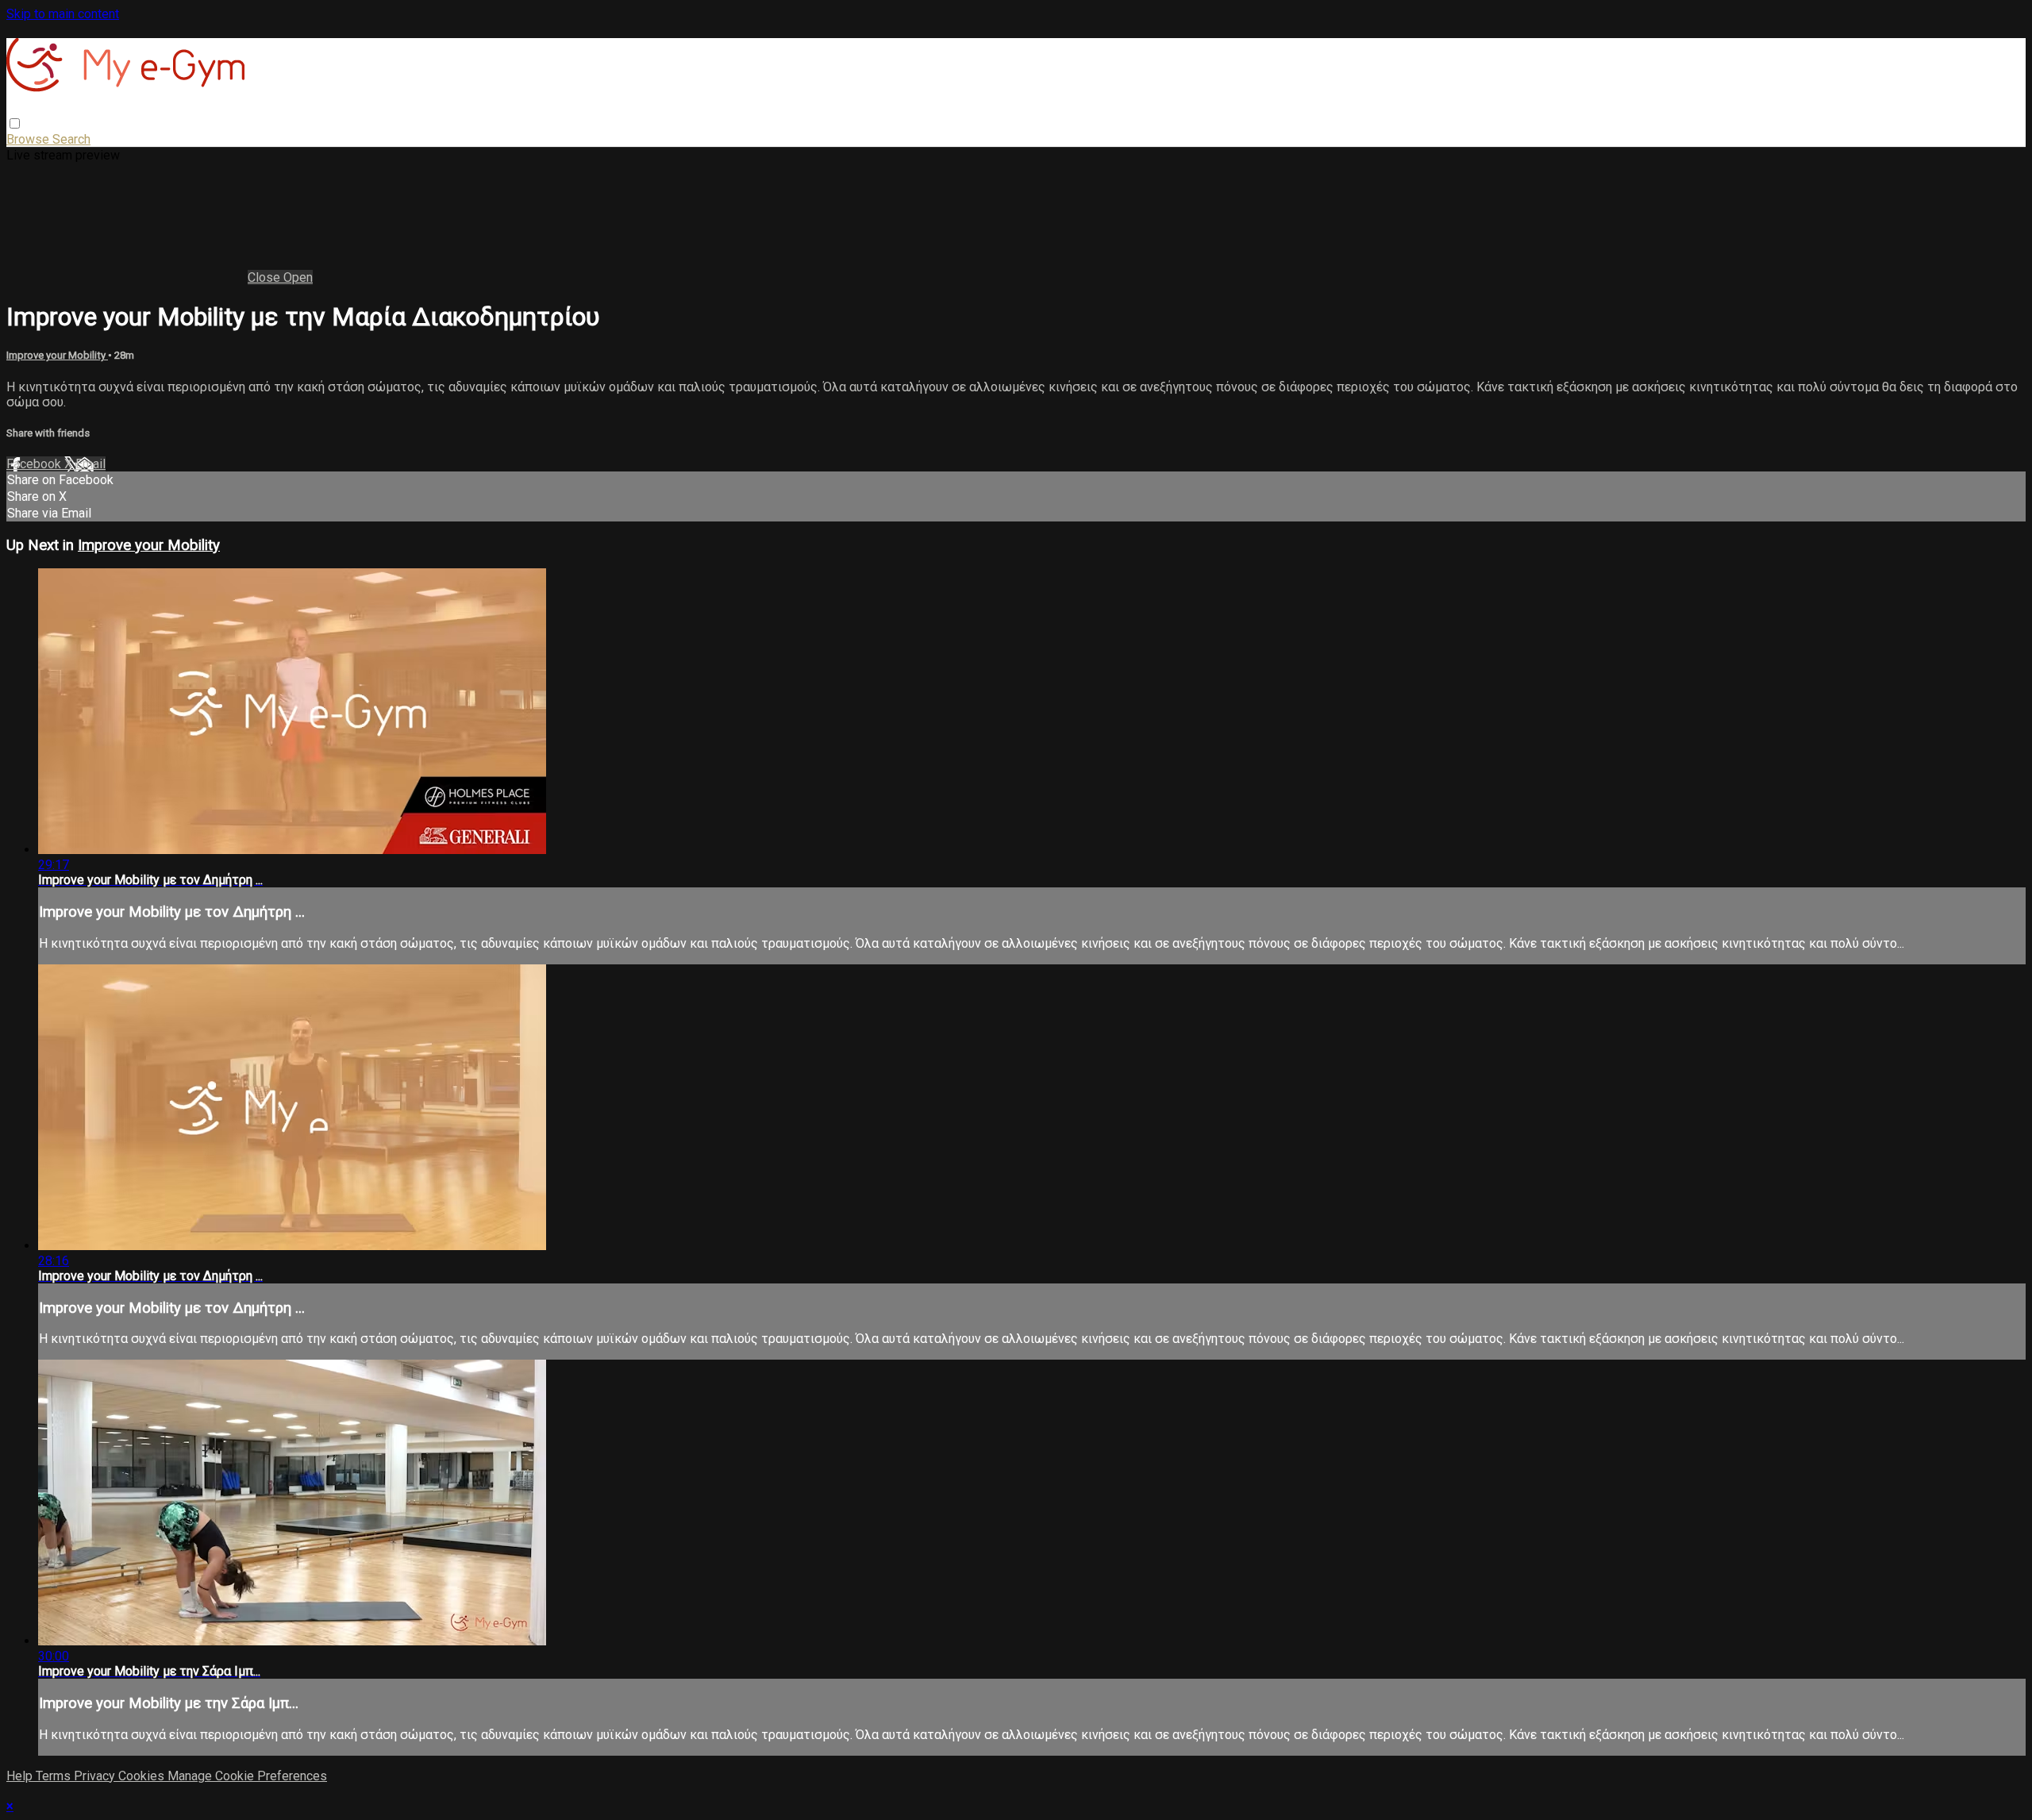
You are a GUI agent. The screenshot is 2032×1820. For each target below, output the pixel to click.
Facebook (35, 464)
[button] (15, 123)
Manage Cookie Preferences (247, 1776)
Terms (55, 1776)
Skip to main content (63, 14)
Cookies (143, 1776)
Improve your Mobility (57, 355)
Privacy (96, 1776)
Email (90, 464)
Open (298, 277)
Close (266, 277)
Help (21, 1776)
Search (71, 139)
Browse (29, 139)
